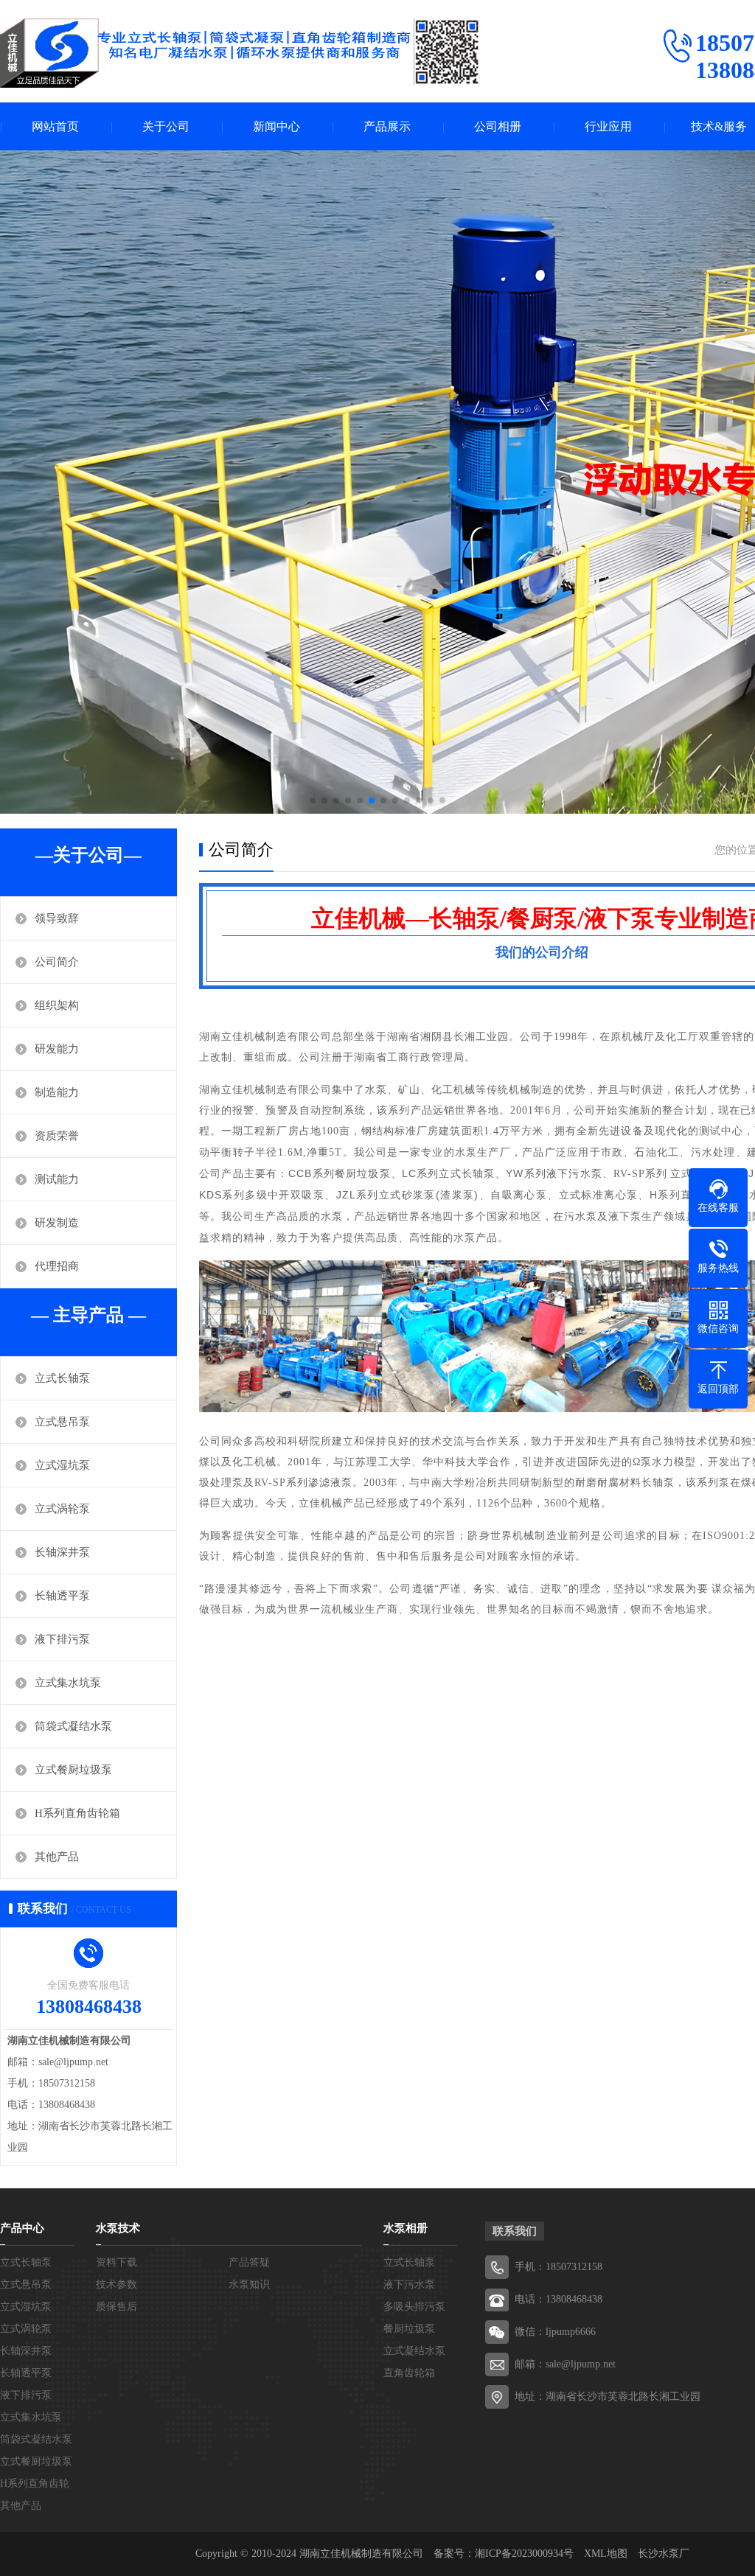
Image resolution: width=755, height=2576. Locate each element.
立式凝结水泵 (414, 2351)
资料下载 (116, 2262)
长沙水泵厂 (664, 2554)
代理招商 (57, 1266)
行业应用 (608, 126)
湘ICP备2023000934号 (524, 2554)
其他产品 (57, 1857)
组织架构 (57, 1005)
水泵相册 (406, 2228)
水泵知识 (249, 2284)
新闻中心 (276, 126)
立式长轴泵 (62, 1378)
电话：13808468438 (559, 2299)
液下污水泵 (409, 2284)
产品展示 (387, 126)
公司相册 (498, 126)
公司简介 (57, 962)
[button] (313, 800)
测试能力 (57, 1179)
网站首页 (55, 126)
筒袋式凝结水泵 (73, 1726)
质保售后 (116, 2307)
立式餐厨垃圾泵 (73, 1770)
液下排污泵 (62, 1639)
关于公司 (166, 126)
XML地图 (606, 2554)
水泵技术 (118, 2228)
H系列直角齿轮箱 (77, 1813)
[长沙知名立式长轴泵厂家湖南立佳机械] (240, 53)
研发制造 (57, 1223)
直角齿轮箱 (409, 2373)
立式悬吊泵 (62, 1422)
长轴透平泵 (62, 1596)
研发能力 (57, 1049)
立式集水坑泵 (68, 1683)
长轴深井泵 (62, 1552)
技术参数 (116, 2284)
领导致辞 (57, 918)
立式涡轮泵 (62, 1509)
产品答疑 (249, 2262)
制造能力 (57, 1092)
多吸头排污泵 (414, 2307)
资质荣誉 (57, 1136)
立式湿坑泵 (62, 1465)
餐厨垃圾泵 (409, 2329)
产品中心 (22, 2228)
